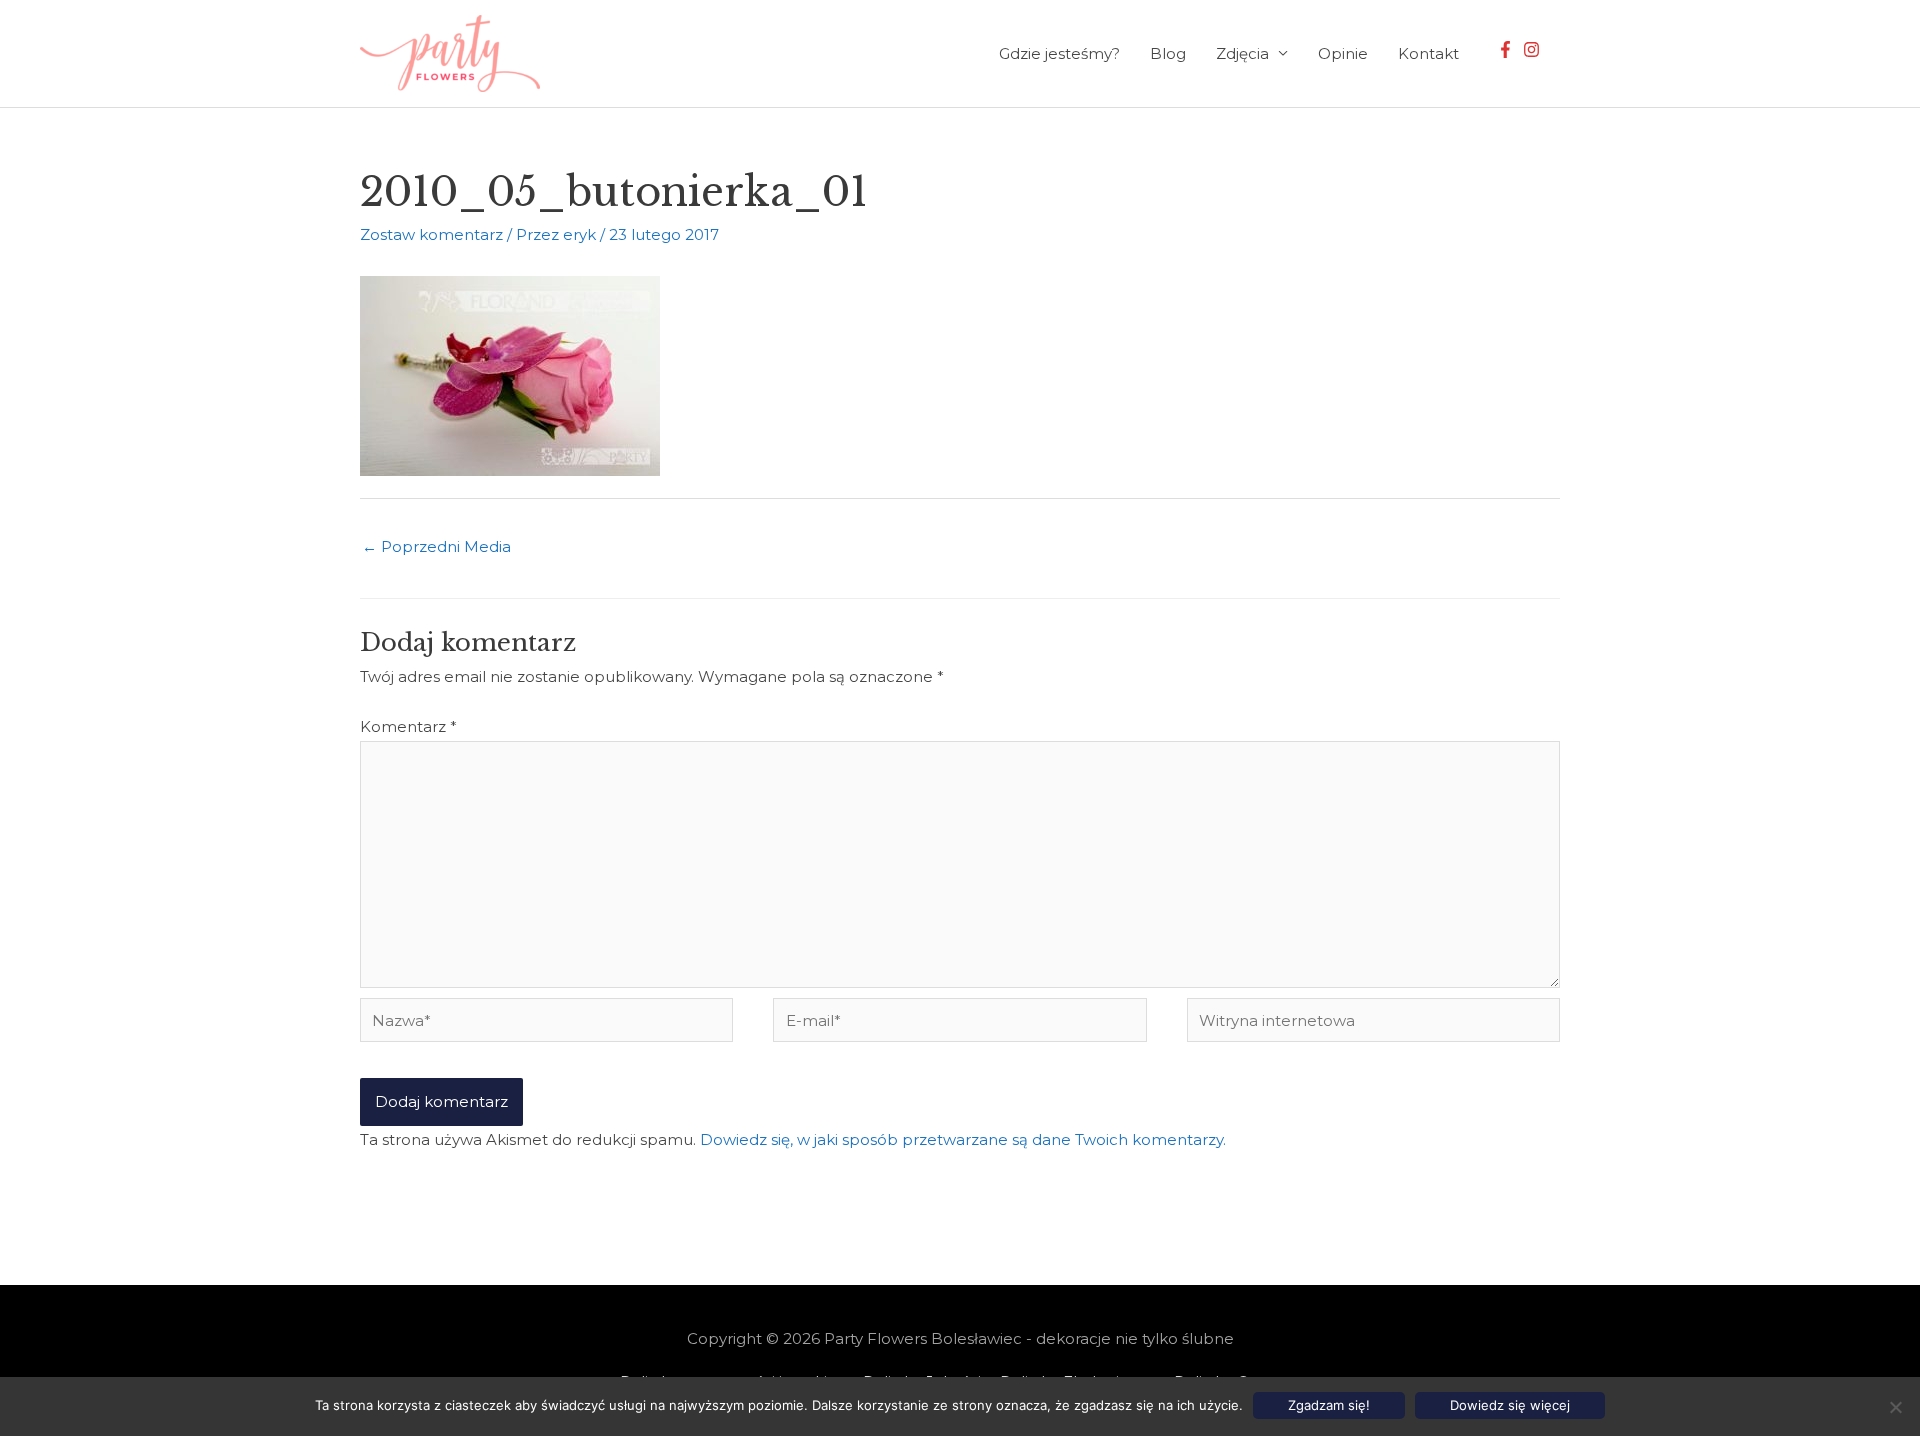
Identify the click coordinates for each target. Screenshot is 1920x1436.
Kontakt (1428, 53)
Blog (1168, 53)
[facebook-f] (1508, 49)
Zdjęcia (1242, 53)
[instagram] (1534, 49)
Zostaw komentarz (431, 234)
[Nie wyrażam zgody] (1895, 1407)
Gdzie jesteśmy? (1059, 53)
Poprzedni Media (436, 546)
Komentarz (408, 726)
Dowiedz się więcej (1510, 1405)
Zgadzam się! (1329, 1405)
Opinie (1343, 53)
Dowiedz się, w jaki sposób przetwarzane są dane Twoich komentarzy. (963, 1139)
